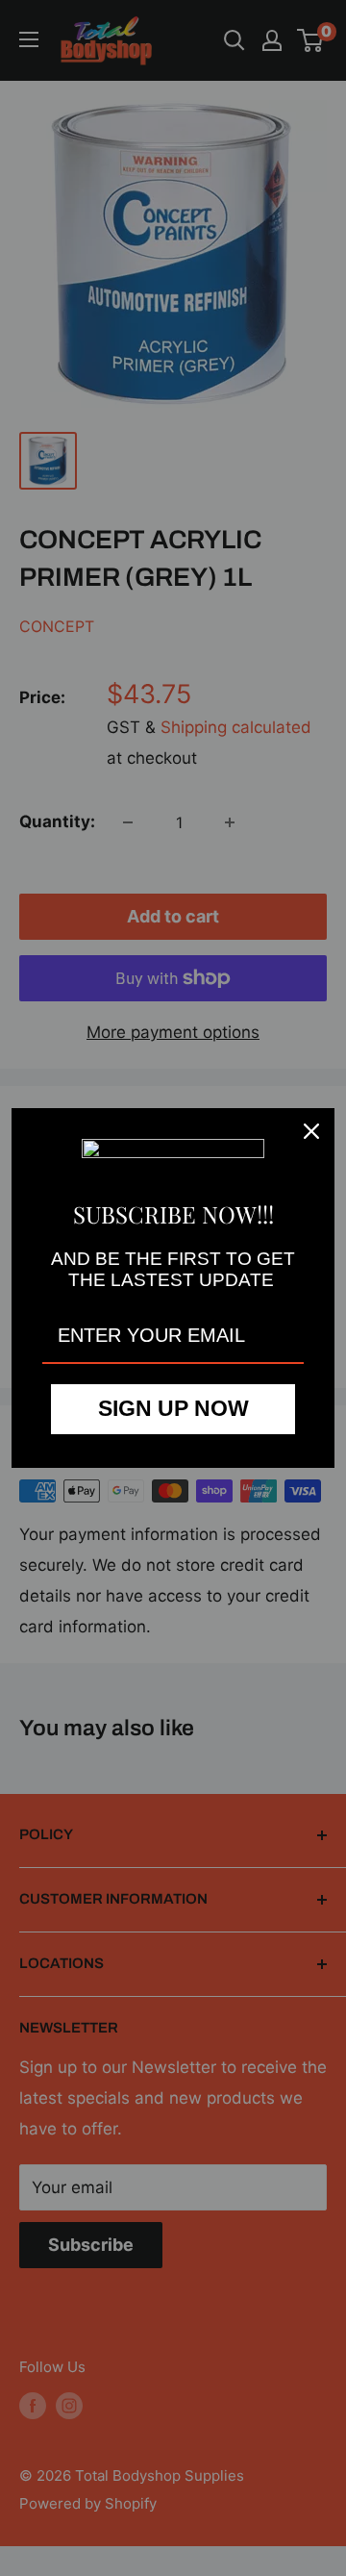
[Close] (311, 1131)
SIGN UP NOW (173, 1408)
